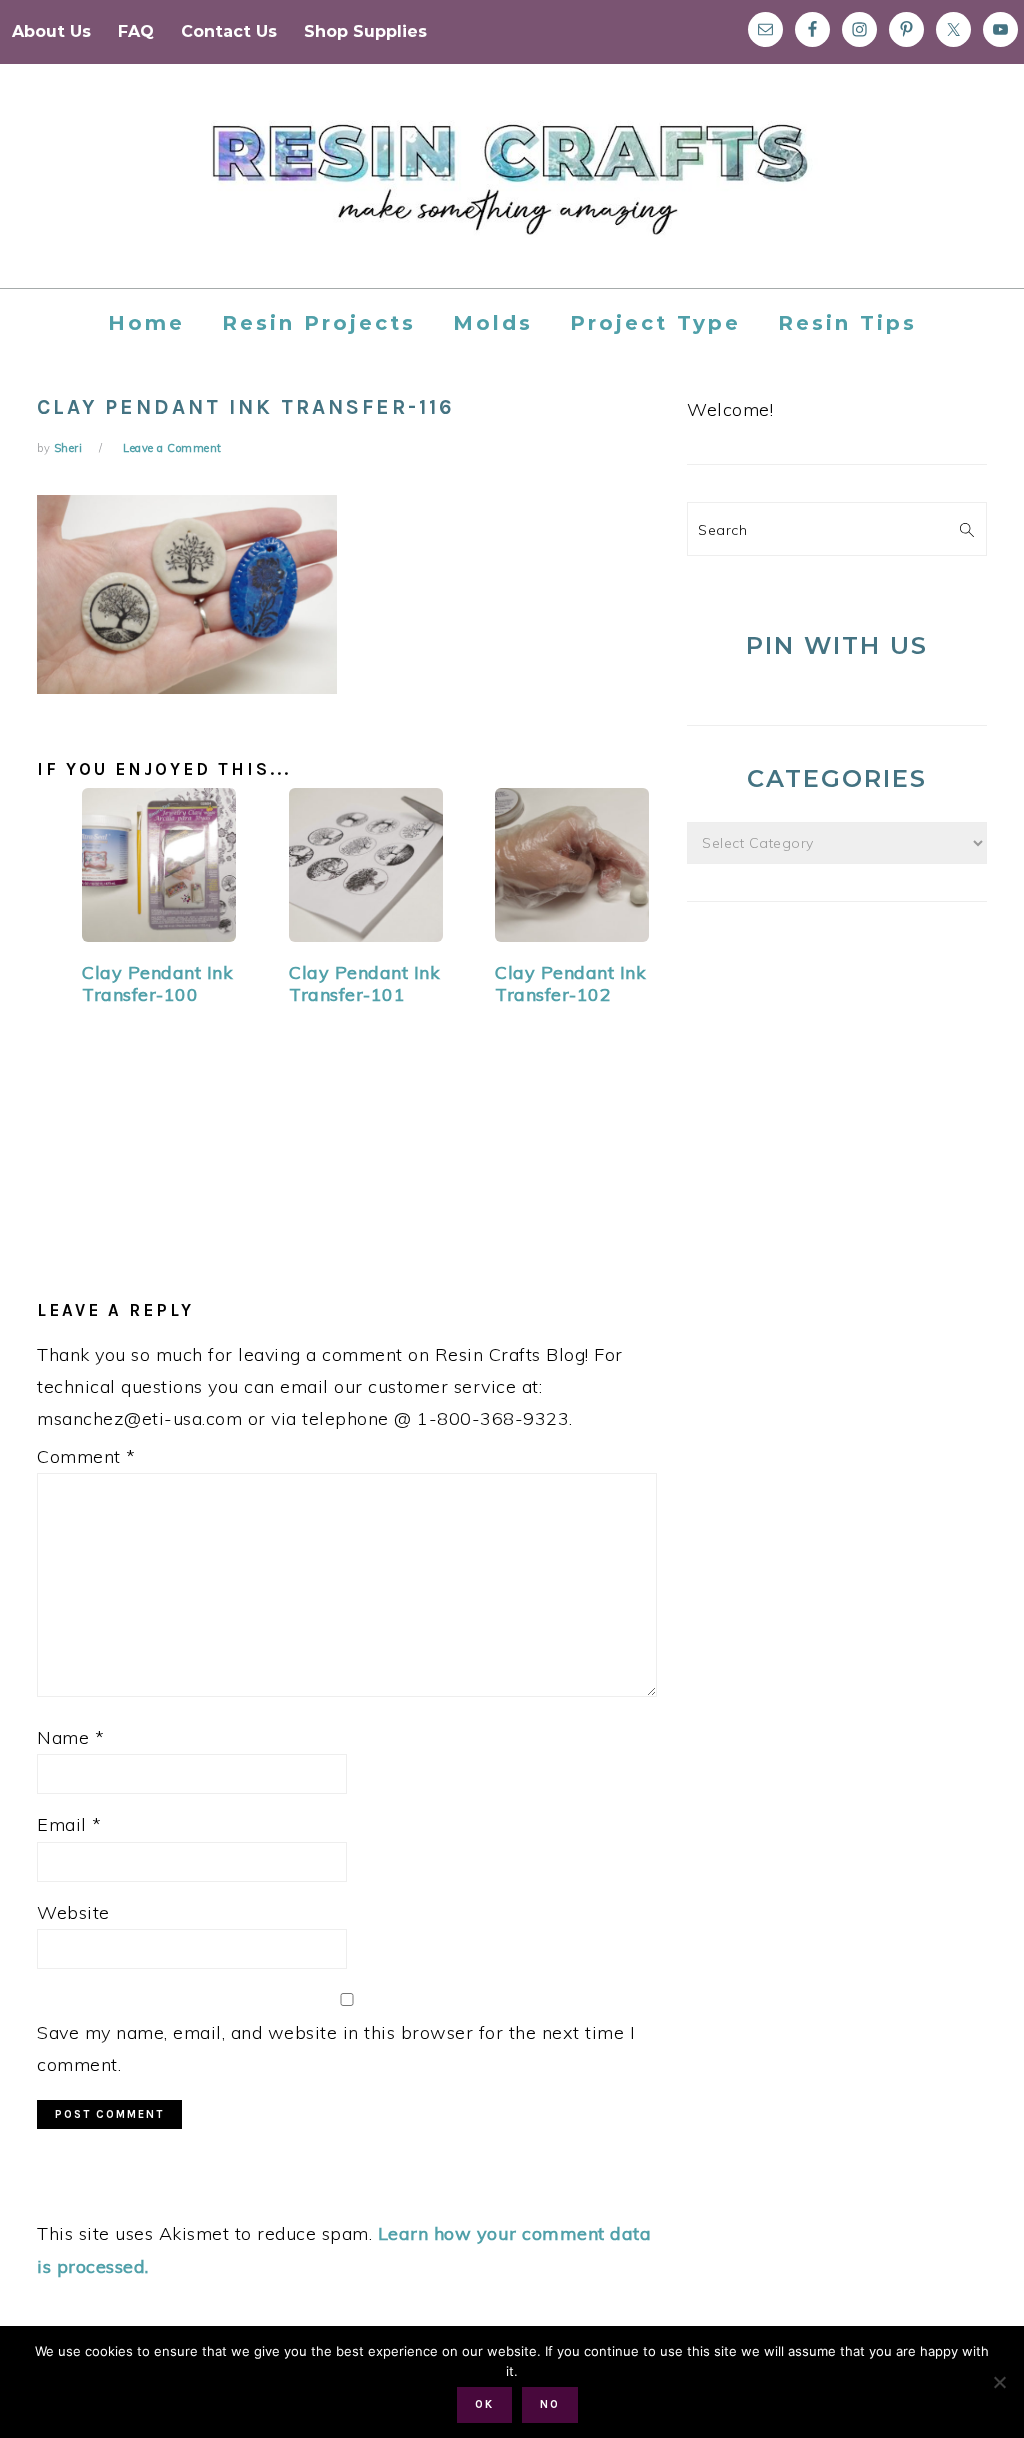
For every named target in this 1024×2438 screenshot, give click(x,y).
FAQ (136, 31)
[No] (999, 2382)
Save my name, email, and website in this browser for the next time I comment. (336, 2048)
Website (73, 1912)
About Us (51, 31)
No (550, 2404)
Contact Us (229, 31)
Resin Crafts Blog (512, 194)
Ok (484, 2404)
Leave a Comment (172, 448)
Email (69, 1824)
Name (70, 1737)
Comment (86, 1456)
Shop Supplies (365, 31)
